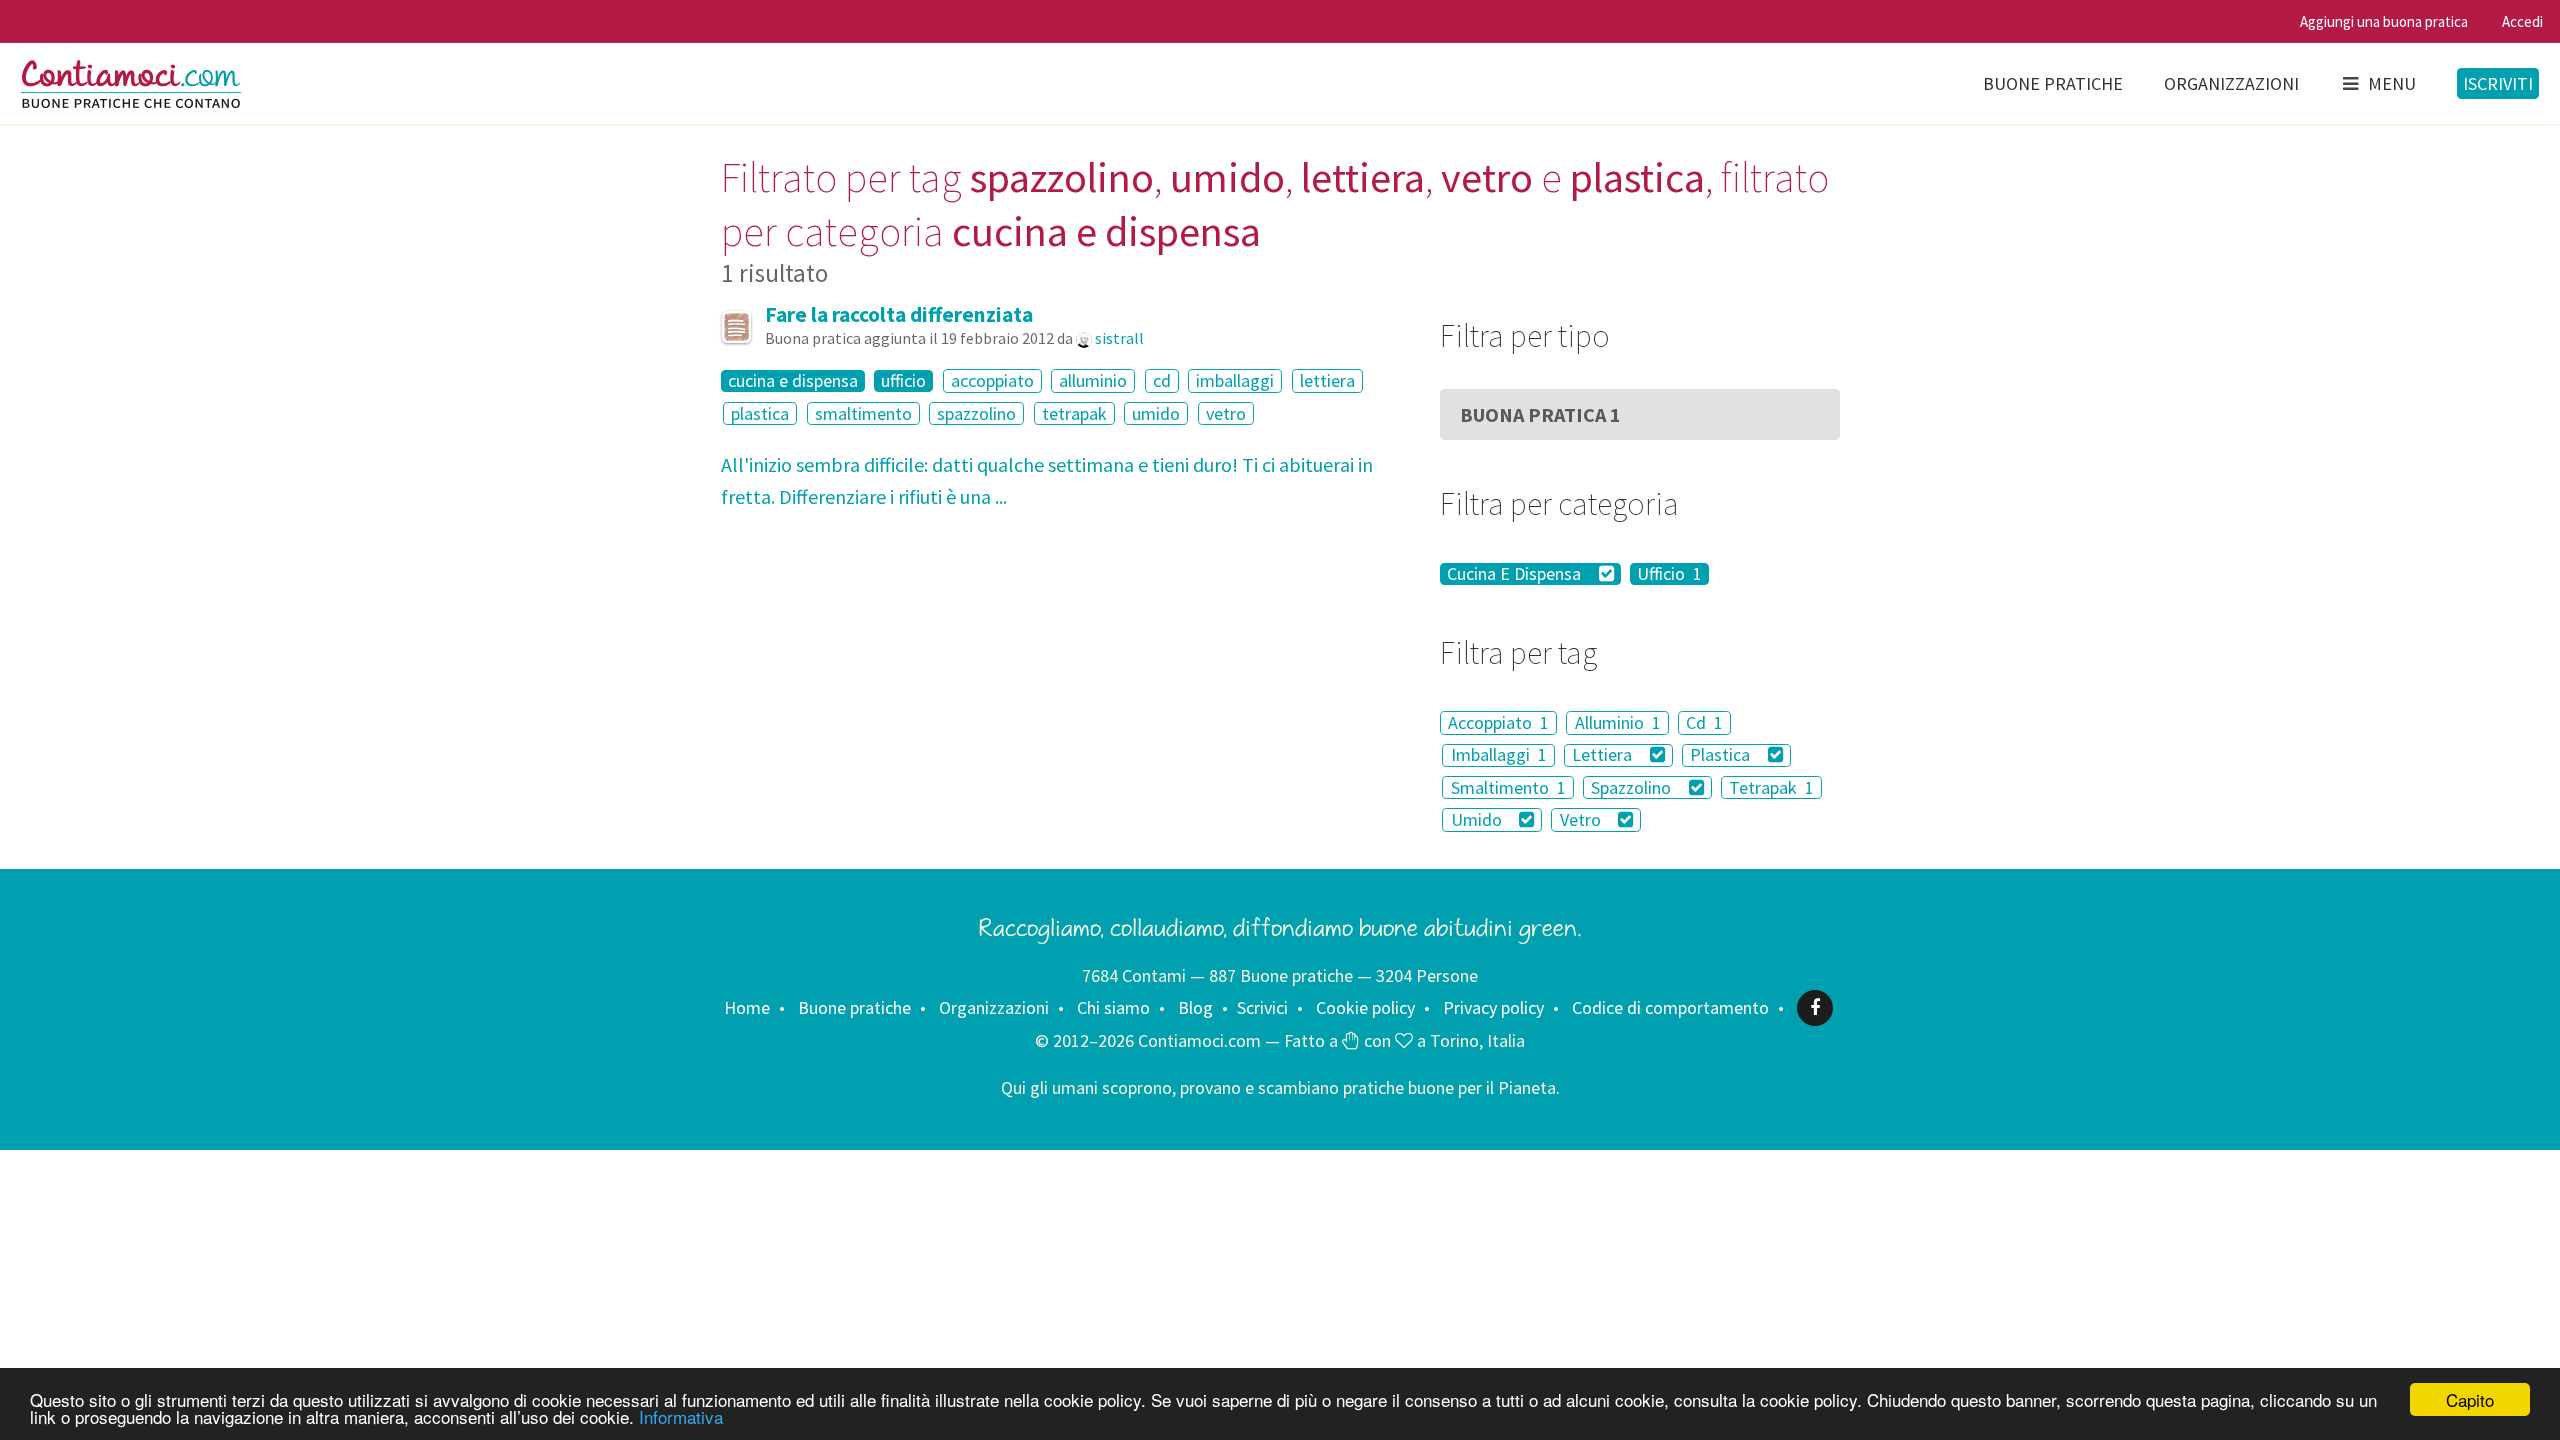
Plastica (1722, 755)
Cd (1704, 722)
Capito (2470, 1399)
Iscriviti (2498, 83)
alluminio (1093, 380)
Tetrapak (1771, 787)
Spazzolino (1633, 787)
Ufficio (1669, 574)
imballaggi (1235, 380)
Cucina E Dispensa (1516, 574)
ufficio (903, 381)
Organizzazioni (2231, 83)
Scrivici (1262, 1007)
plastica (760, 413)
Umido (1478, 819)
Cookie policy (1365, 1007)
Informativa (681, 1416)
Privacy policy (1493, 1007)
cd (1162, 380)
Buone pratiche (2053, 83)
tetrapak (1074, 413)
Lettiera (1604, 755)
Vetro (1582, 819)
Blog (1195, 1007)
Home (747, 1007)
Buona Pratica (1540, 414)
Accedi (2522, 21)
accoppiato (992, 380)
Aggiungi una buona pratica (2384, 21)
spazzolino (976, 413)
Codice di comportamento (1670, 1007)
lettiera (1327, 380)
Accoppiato (1498, 722)
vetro (1226, 413)
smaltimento (863, 413)
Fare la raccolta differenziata (899, 314)
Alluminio (1618, 722)
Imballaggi (1499, 755)
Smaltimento (1508, 787)
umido (1156, 413)
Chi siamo (1113, 1007)
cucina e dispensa (793, 381)
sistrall (1119, 338)
